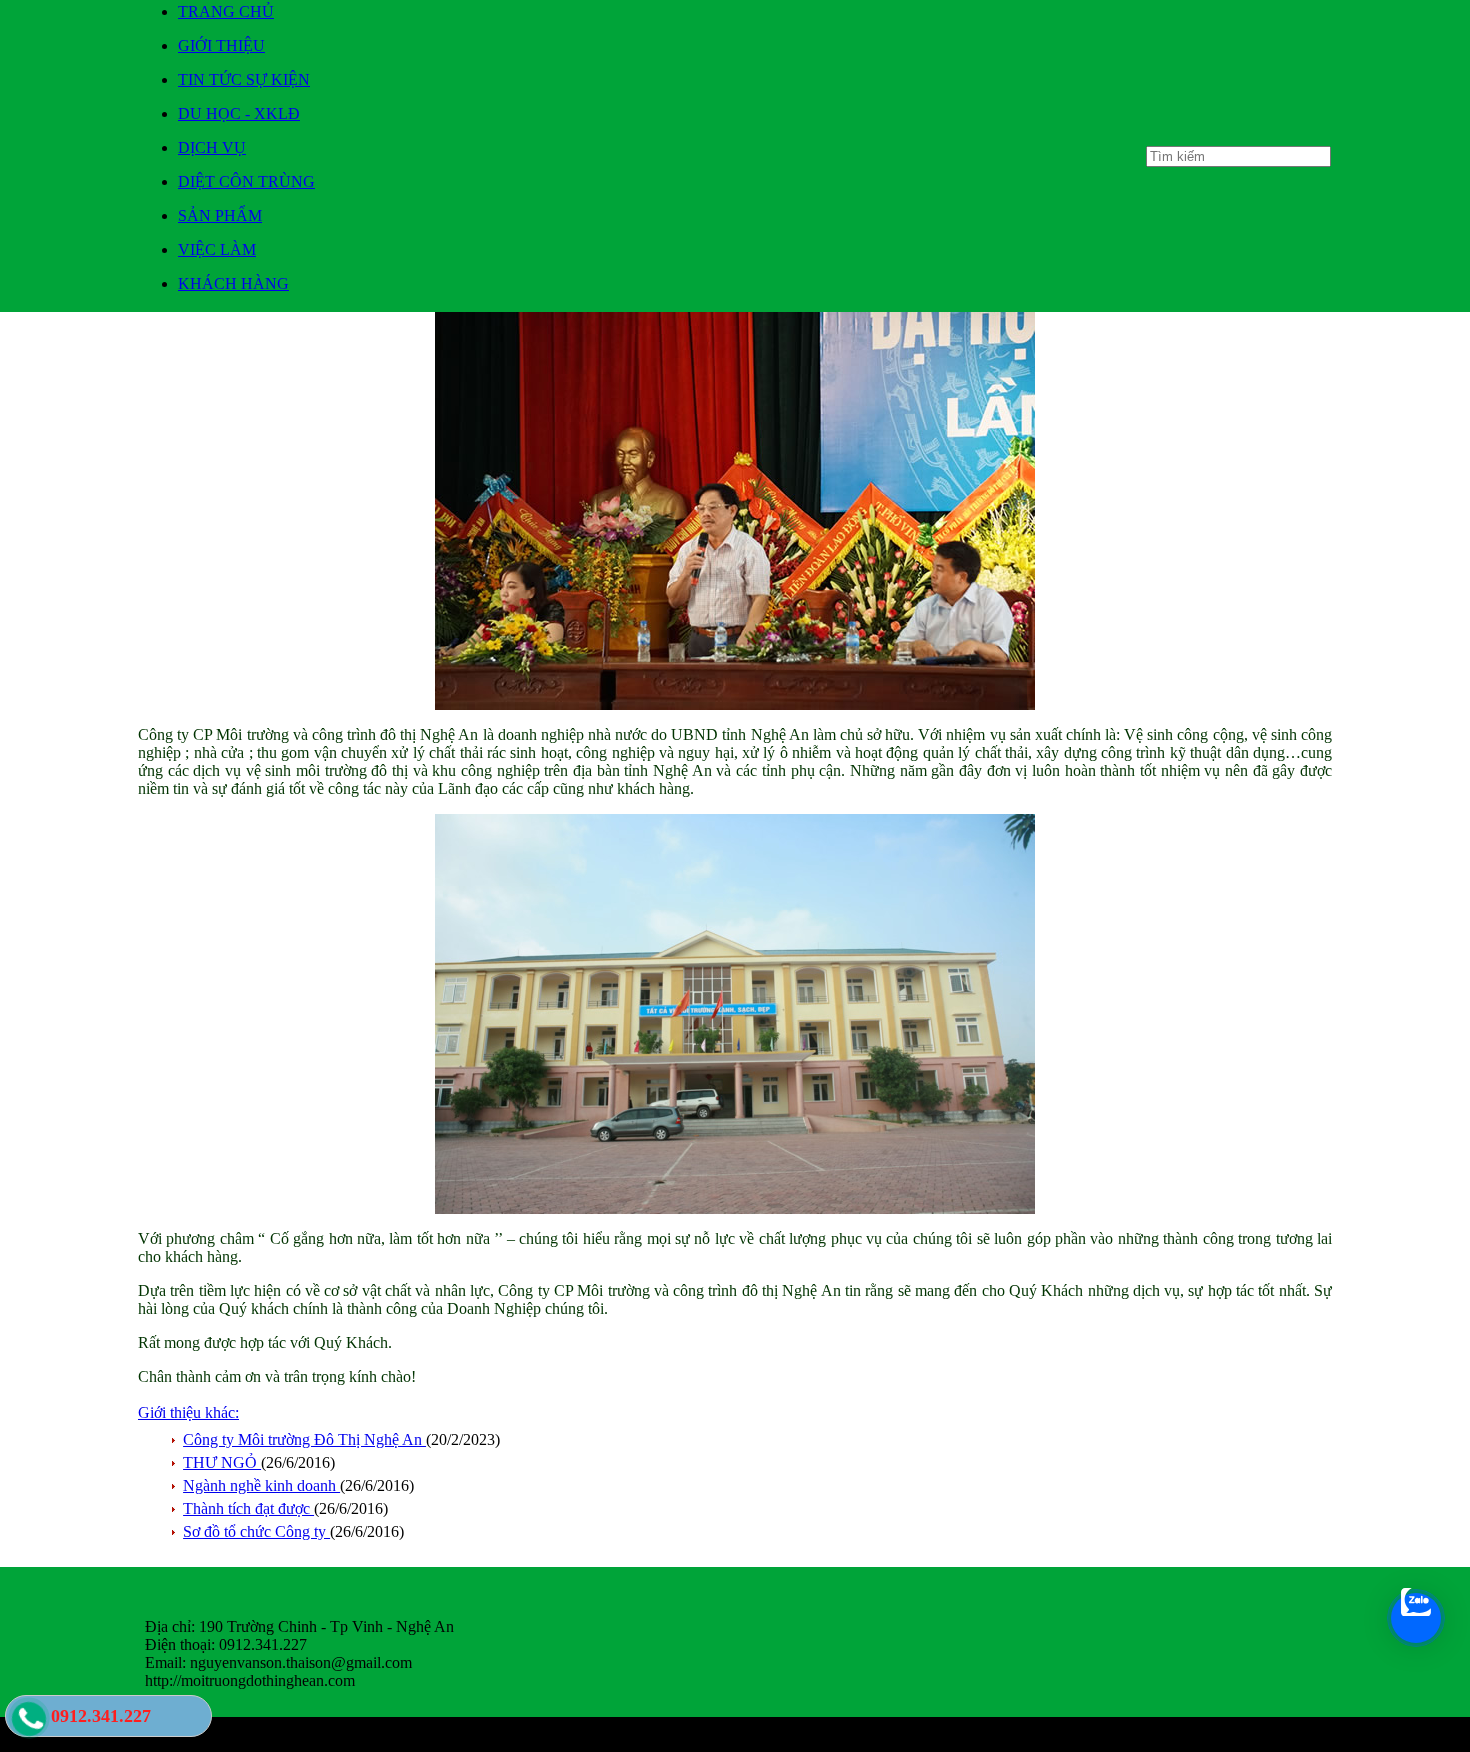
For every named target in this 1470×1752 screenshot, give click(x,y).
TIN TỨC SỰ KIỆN (244, 79)
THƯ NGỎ (222, 1462)
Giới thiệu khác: (188, 1412)
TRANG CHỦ (226, 11)
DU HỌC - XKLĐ (239, 113)
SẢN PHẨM (220, 215)
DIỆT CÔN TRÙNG (246, 181)
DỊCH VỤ (212, 147)
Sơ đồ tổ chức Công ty (256, 1531)
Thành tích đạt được (248, 1508)
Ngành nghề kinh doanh (261, 1485)
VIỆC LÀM (217, 249)
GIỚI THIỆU (221, 45)
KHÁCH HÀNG (233, 283)
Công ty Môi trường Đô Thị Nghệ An (304, 1439)
